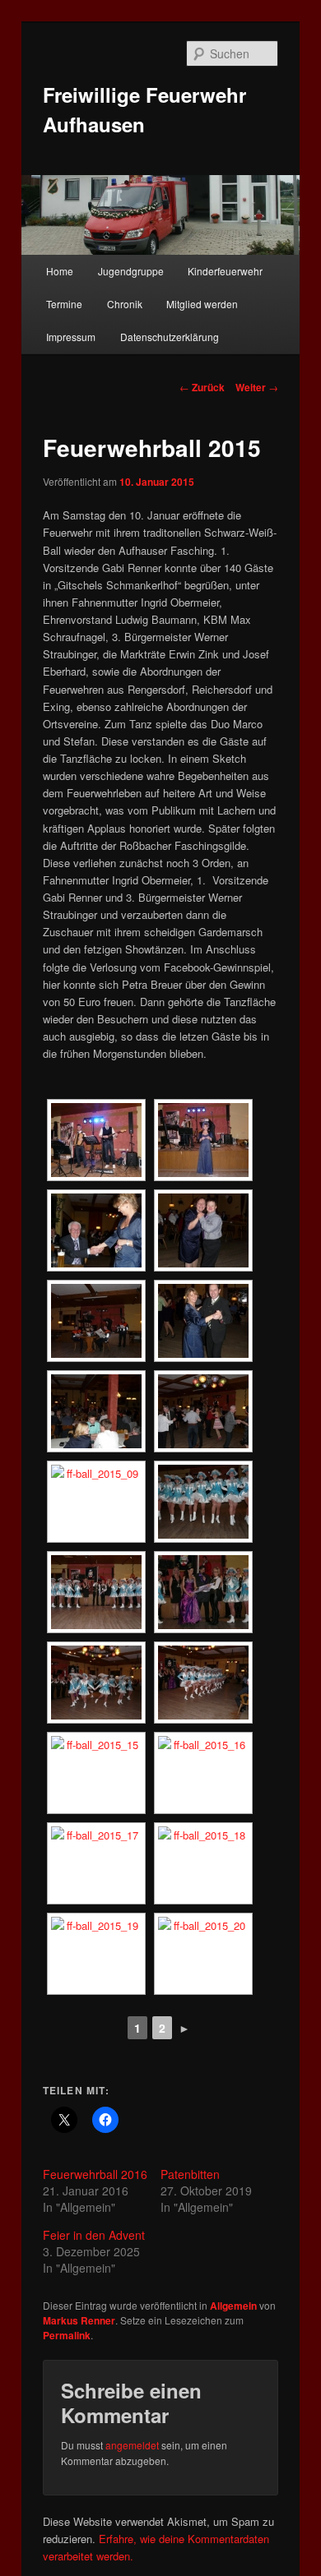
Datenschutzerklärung (170, 337)
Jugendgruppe (131, 271)
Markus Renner (79, 2320)
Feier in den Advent (94, 2235)
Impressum (71, 337)
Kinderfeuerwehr (225, 271)
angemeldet (132, 2445)
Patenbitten (190, 2174)
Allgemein (233, 2306)
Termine (64, 304)
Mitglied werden (202, 304)
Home (60, 271)
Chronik (125, 304)
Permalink (67, 2335)
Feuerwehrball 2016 (95, 2174)
